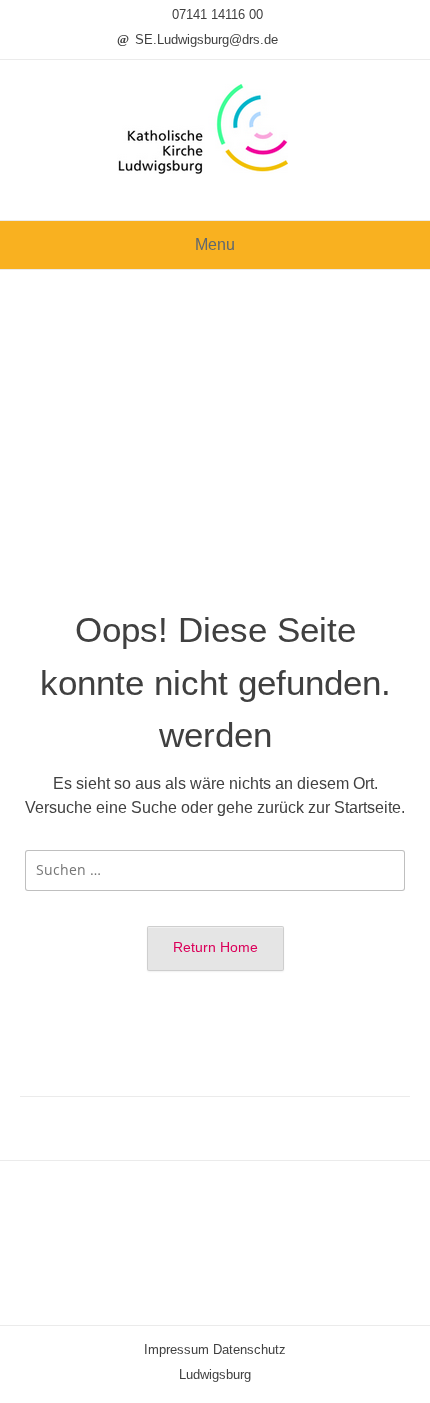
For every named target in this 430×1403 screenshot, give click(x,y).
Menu (215, 244)
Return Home (215, 947)
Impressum (176, 1349)
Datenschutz (249, 1349)
